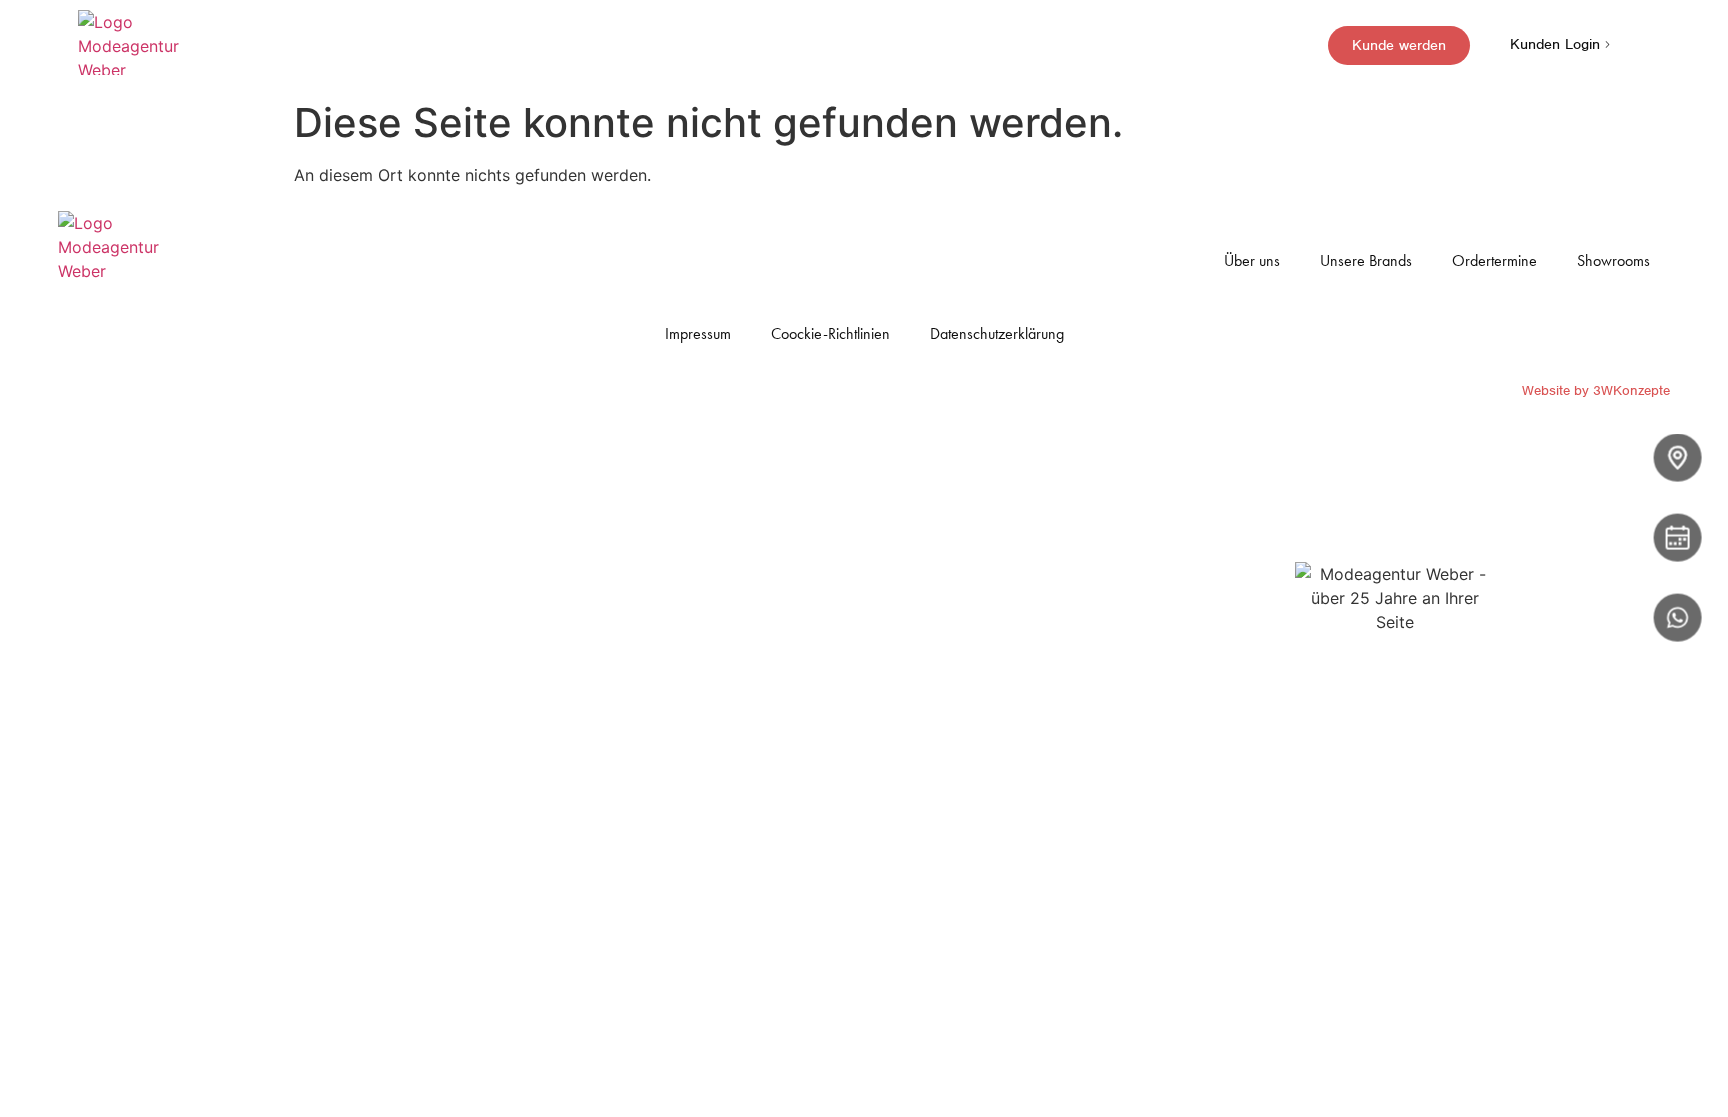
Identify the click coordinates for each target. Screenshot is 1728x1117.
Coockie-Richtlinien (830, 333)
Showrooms (1613, 260)
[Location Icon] (1678, 458)
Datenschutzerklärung (997, 333)
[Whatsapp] (1678, 618)
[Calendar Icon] (1678, 538)
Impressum (698, 333)
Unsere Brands (1366, 260)
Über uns (1252, 260)
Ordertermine (1494, 260)
